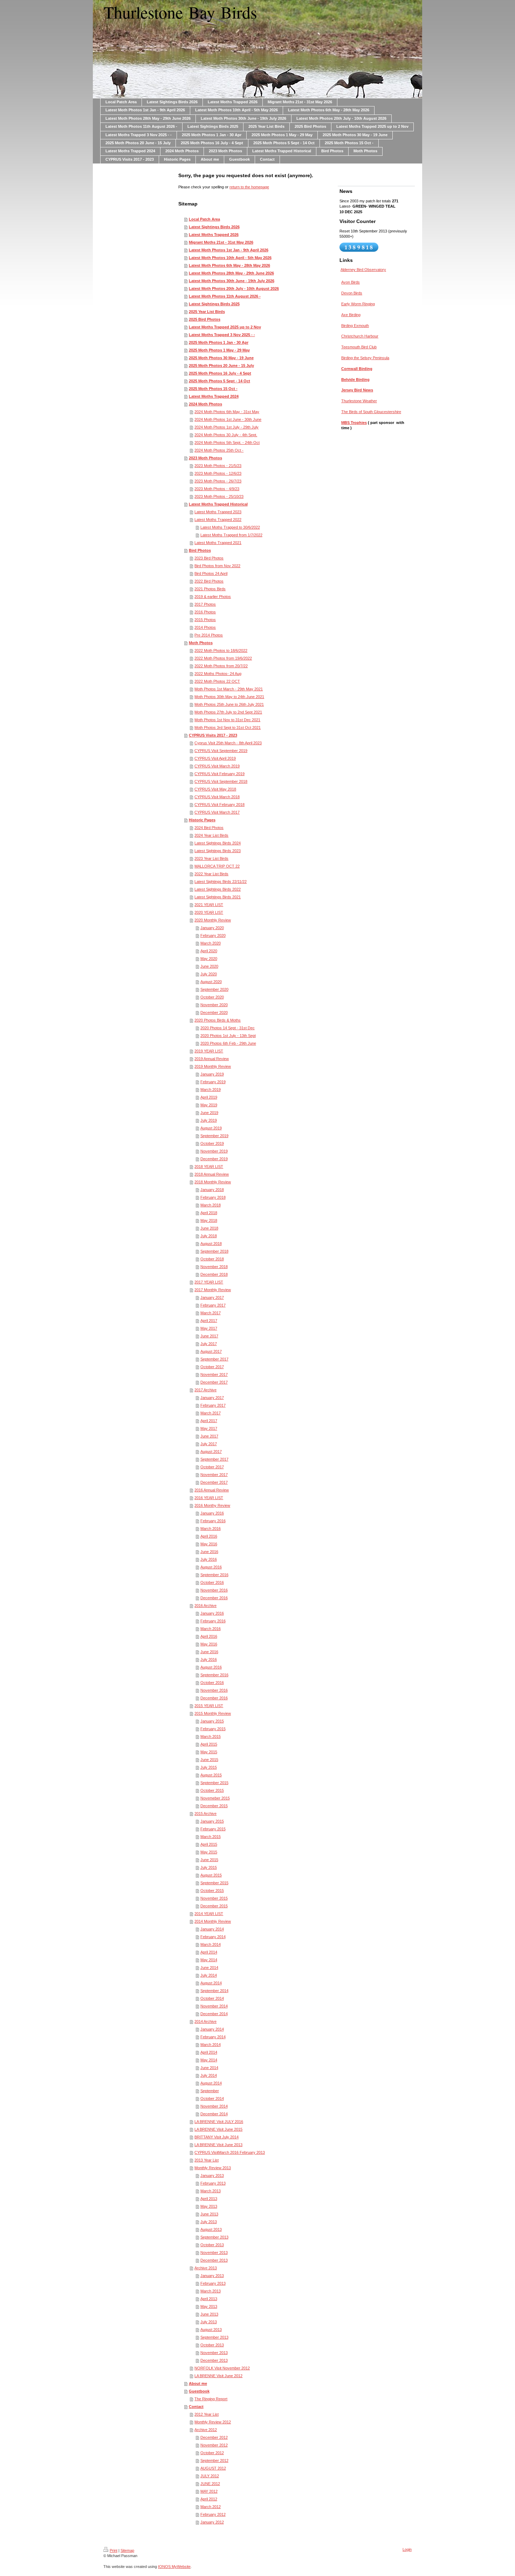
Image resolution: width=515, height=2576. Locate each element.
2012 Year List (207, 2414)
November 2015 (214, 1898)
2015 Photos (205, 620)
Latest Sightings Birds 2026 (214, 227)
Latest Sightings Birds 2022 (218, 889)
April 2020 (209, 951)
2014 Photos (205, 627)
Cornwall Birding (357, 369)
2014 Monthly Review (213, 1921)
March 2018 (211, 1205)
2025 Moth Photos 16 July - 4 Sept (220, 373)
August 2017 (211, 1351)
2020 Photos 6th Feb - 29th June (228, 1043)
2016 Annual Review (212, 1490)
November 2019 (214, 1151)
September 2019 (214, 1136)
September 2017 (214, 1359)
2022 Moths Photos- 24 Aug (218, 674)
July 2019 (209, 1120)
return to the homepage (249, 187)
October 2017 (212, 1367)
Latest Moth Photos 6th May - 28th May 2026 (229, 265)
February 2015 (213, 1729)
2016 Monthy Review (212, 1505)
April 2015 (209, 1744)
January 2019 (212, 1074)
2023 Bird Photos (209, 558)
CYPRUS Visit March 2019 (217, 766)
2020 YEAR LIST (209, 912)
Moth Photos (201, 643)
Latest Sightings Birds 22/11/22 (221, 882)
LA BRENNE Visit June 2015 (218, 2129)
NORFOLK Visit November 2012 (222, 2368)
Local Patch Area (204, 219)
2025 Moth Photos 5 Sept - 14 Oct (219, 381)
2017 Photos (205, 604)
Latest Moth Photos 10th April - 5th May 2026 (230, 258)
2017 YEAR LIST (209, 1282)
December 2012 (214, 2437)
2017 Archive (205, 1390)
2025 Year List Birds (207, 312)
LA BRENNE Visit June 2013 (218, 2145)
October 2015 (212, 1790)
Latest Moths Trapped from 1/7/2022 (231, 535)
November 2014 (214, 2006)
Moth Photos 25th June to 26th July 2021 (229, 704)
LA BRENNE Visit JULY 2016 (219, 2122)
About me (198, 2383)
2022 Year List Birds (211, 874)
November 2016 (214, 1590)
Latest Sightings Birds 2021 (218, 897)
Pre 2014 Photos (209, 635)
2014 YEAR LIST (209, 1914)
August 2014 (211, 1983)
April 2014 (209, 1952)
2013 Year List (207, 2160)
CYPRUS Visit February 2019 (219, 774)
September (210, 2091)
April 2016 (209, 1536)
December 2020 (214, 1012)
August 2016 (211, 1567)
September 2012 (214, 2460)
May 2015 (209, 1752)
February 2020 (213, 935)
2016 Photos (205, 612)
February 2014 (213, 1937)
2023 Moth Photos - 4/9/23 (217, 489)
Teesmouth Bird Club (359, 347)
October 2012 (212, 2453)
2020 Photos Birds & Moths (218, 1020)
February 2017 (213, 1305)
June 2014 (209, 1968)
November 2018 (214, 1267)
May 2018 (209, 1220)
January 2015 (212, 1721)
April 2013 (209, 2199)
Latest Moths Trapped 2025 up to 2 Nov (225, 327)
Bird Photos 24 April (211, 573)
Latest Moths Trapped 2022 (218, 520)
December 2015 (214, 1806)
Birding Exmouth (355, 326)
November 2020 (214, 1005)
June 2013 (209, 2214)
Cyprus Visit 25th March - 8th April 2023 (228, 743)
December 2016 (214, 1598)
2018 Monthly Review (213, 1182)
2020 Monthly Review (213, 920)
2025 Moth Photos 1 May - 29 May (219, 350)
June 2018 (209, 1228)
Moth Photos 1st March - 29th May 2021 (229, 689)
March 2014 (211, 1944)
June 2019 (209, 1113)
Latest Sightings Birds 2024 (218, 843)
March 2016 (211, 1529)
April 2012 (209, 2499)
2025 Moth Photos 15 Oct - (213, 389)
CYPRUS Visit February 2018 (219, 805)
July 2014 (209, 1975)
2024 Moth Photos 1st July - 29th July (226, 427)
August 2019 (211, 1128)
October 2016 (212, 1582)
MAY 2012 (209, 2491)
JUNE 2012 (210, 2484)
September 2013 (214, 2237)
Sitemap (127, 2550)
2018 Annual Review (212, 1174)
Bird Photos (200, 550)
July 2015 (209, 1767)
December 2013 (214, 2260)
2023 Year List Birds (211, 858)
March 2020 (211, 943)
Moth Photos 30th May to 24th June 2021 (229, 697)
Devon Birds (352, 293)
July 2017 (209, 1344)
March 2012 (211, 2507)
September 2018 (214, 1251)
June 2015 (209, 1760)
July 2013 (209, 2222)
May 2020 (209, 959)
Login (407, 2549)
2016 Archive (205, 1606)
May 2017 (209, 1328)
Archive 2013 (206, 2268)
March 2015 (211, 1736)
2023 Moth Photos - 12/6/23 (218, 473)
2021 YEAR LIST (209, 905)
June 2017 (209, 1336)
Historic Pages (202, 820)
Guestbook (199, 2391)
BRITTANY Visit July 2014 (217, 2137)
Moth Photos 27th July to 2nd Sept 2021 (228, 712)
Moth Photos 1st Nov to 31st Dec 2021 (227, 720)
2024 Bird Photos (209, 828)
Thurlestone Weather (359, 401)
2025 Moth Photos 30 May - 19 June (221, 358)
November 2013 (214, 2253)
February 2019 (213, 1082)
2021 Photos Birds (210, 589)
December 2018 (214, 1274)
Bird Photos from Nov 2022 (217, 566)
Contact (196, 2407)
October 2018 (212, 1259)
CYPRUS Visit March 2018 (217, 797)
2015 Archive (205, 1813)
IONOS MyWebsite (174, 2567)
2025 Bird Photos (205, 319)
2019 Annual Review (212, 1059)
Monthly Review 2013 (213, 2168)
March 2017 (211, 1313)
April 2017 (209, 1321)
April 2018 (209, 1213)
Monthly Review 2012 (213, 2422)
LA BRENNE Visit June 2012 (218, 2376)
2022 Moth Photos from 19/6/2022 (223, 658)
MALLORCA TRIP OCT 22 (217, 866)
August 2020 (211, 982)
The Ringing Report (211, 2399)
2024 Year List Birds (211, 835)
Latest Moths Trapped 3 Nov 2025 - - (222, 335)
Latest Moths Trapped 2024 (214, 396)
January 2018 (212, 1190)
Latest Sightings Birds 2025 (214, 304)
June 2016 (209, 1552)
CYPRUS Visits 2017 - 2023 (213, 735)
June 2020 (209, 966)
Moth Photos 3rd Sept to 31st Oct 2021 (228, 727)
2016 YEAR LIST (209, 1498)
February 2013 (213, 2183)
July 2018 (209, 1236)
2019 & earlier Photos (213, 597)
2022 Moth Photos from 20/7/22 (221, 666)
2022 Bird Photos (209, 581)
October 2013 (212, 2245)
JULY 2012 (210, 2476)
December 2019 (214, 1159)
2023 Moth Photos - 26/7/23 (218, 481)
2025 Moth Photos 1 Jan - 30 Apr (219, 342)
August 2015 (211, 1775)
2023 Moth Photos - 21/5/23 (218, 466)
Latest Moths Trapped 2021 (218, 543)
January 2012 (212, 2522)
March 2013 (211, 2191)
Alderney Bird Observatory (363, 270)
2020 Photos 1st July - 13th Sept (228, 1036)
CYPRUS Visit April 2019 (215, 758)
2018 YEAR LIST (209, 1167)
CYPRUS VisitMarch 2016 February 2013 (230, 2152)
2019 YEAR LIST (209, 1051)
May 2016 (209, 1544)
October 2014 (212, 1998)
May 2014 (209, 1960)
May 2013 (209, 2206)
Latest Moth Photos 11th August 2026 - (225, 296)
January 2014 (212, 1929)
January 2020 (212, 928)
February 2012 (213, 2514)
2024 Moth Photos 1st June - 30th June (228, 419)
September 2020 (214, 989)
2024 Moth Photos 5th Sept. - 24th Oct (227, 443)
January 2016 (212, 1513)
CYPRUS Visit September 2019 (221, 751)
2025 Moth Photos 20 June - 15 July (221, 365)
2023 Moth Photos (205, 458)
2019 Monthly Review (213, 1066)
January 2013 (212, 2175)
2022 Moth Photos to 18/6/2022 (221, 650)
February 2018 (213, 1197)
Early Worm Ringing (358, 304)
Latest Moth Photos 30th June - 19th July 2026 (232, 281)
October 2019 (212, 1143)
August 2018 (211, 1244)
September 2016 (214, 1575)
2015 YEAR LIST (209, 1706)
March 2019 (211, 1089)
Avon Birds (351, 282)
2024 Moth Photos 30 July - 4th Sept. (226, 435)
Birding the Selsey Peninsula (365, 358)
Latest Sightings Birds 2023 (218, 851)
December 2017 (214, 1382)
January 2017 (212, 1297)
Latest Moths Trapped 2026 (214, 235)
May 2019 (209, 1105)
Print (114, 2550)
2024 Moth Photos (205, 404)
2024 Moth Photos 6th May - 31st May (227, 412)
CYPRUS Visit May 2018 (215, 789)
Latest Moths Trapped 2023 (218, 512)
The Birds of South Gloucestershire (371, 412)
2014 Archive (205, 2021)
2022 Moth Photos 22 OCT (217, 681)
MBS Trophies (354, 423)
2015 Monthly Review (213, 1713)
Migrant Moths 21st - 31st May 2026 (221, 242)
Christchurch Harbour (360, 336)
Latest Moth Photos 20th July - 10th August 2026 (234, 288)
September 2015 (214, 1783)
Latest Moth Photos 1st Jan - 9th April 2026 (229, 250)
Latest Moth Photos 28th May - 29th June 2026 (231, 273)
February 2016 (213, 1521)
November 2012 (214, 2445)
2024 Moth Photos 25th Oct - (219, 450)
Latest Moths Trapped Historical (218, 504)
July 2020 (209, 974)
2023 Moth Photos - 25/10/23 (219, 496)
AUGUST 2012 (213, 2468)
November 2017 (214, 1374)
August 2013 (211, 2229)
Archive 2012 (206, 2430)
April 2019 (209, 1097)
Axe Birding (351, 315)
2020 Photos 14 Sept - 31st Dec (228, 1028)
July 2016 (209, 1559)
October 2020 (212, 997)
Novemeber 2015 (215, 1798)
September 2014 (214, 1991)
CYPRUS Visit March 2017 (217, 812)
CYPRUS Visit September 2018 (221, 781)
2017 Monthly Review (213, 1290)
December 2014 (214, 2014)
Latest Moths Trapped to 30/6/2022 (230, 527)
